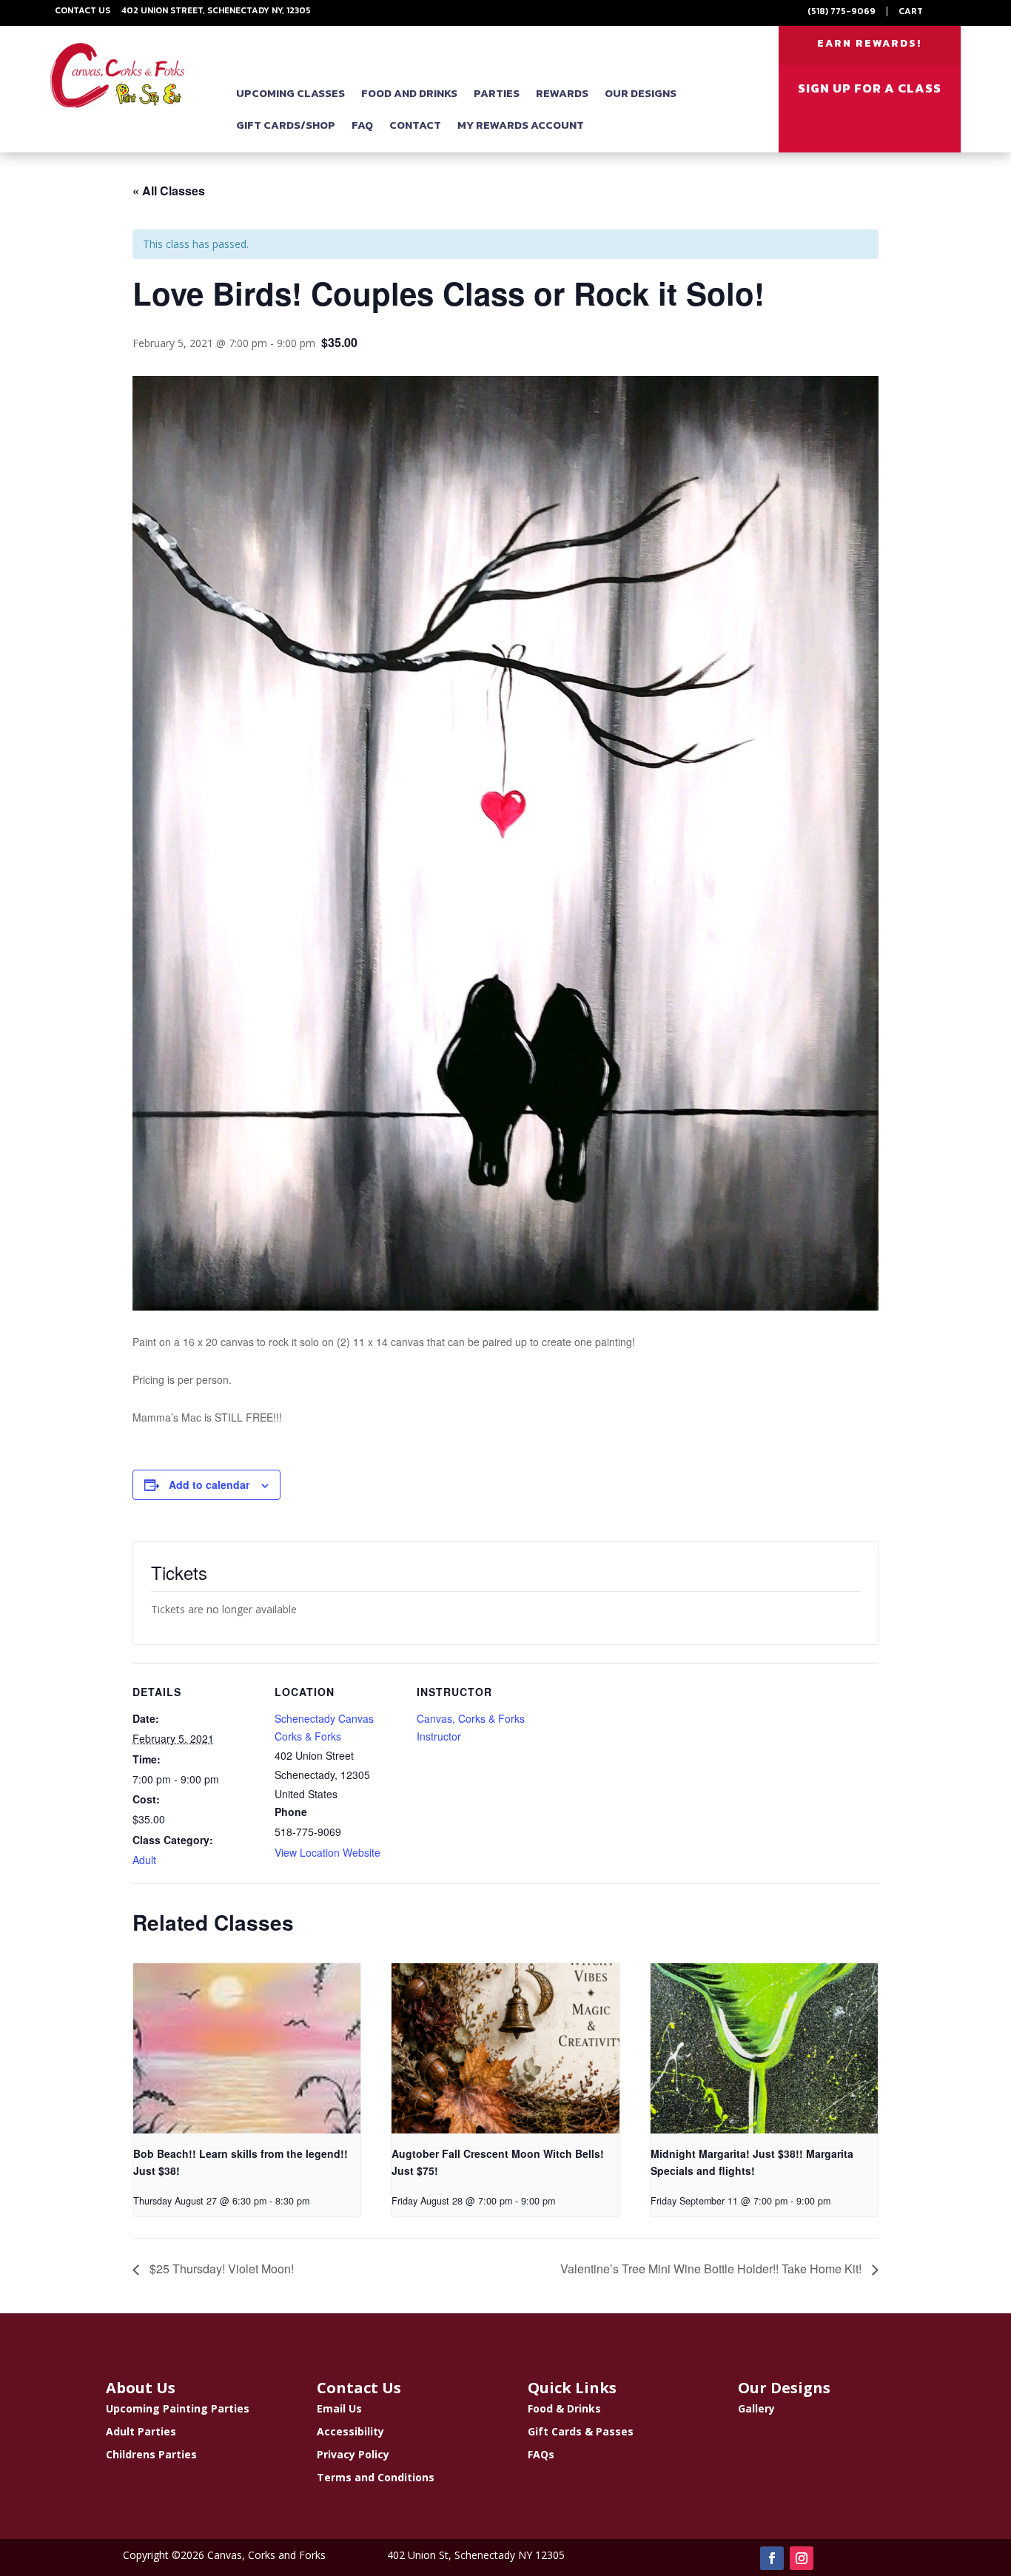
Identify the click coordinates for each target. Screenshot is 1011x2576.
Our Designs (641, 93)
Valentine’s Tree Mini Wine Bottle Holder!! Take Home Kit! (712, 2269)
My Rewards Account (521, 125)
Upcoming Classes (290, 93)
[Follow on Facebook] (772, 2558)
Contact (415, 125)
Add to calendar (209, 1484)
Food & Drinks (564, 2408)
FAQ (362, 125)
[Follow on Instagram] (802, 2558)
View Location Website (328, 1852)
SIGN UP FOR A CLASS (870, 88)
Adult (144, 1860)
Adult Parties (141, 2431)
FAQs (541, 2454)
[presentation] (247, 2048)
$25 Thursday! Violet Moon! (220, 2269)
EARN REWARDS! (869, 43)
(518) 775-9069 (842, 11)
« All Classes (169, 191)
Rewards (562, 93)
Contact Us (83, 10)
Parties (497, 93)
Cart (911, 11)
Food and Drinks (409, 93)
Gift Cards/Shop (286, 125)
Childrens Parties (151, 2454)
